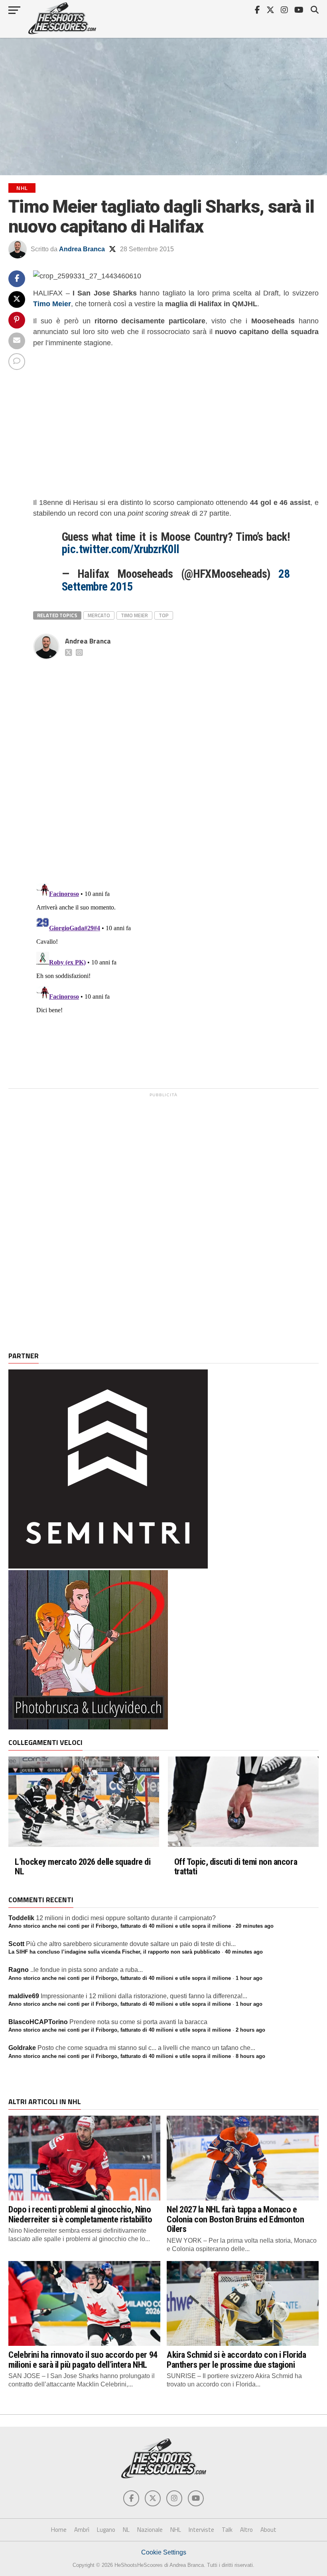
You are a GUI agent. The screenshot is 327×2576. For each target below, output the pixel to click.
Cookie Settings (164, 2552)
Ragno (19, 1970)
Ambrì (82, 2530)
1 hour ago (249, 1978)
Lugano (106, 2530)
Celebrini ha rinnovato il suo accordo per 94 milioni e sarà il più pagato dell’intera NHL (83, 2360)
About (268, 2530)
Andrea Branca (82, 249)
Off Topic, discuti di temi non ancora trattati (236, 1867)
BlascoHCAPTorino (38, 2022)
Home (59, 2530)
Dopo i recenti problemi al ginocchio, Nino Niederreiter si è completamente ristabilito (80, 2214)
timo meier (134, 615)
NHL (176, 2530)
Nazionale (150, 2530)
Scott (16, 1944)
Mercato (99, 615)
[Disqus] (176, 763)
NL (126, 2530)
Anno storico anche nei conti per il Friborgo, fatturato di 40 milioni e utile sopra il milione (120, 1926)
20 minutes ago (255, 1926)
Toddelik (21, 1918)
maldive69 (24, 1996)
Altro (246, 2530)
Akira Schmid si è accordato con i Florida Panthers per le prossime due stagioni (236, 2360)
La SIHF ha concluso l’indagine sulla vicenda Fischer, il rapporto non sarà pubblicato (114, 1952)
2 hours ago (250, 2030)
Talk (227, 2530)
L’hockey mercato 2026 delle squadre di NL (83, 1867)
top (164, 615)
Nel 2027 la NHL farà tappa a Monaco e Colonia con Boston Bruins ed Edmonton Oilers (235, 2219)
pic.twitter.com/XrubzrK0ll (121, 549)
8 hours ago (250, 2056)
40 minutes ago (244, 1952)
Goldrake (22, 2048)
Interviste (201, 2530)
